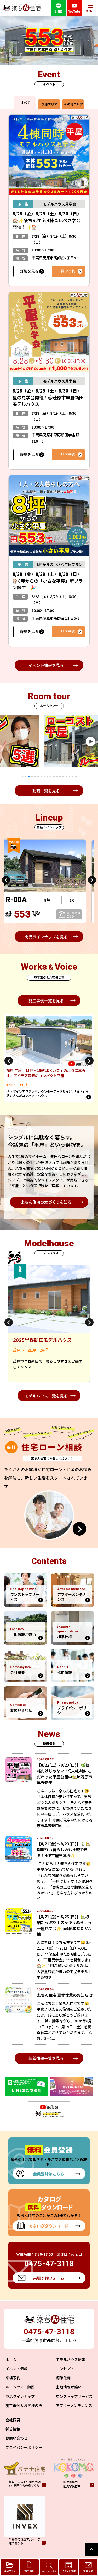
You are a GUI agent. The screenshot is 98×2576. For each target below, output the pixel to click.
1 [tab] (22, 776)
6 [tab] (38, 776)
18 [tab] (76, 776)
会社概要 (13, 2420)
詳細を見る (29, 271)
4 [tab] (32, 776)
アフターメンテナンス (74, 2405)
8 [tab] (44, 776)
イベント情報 (16, 2369)
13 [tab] (60, 776)
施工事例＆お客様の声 (24, 2405)
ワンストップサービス (74, 2396)
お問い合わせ (16, 2438)
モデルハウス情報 (71, 2360)
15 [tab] (66, 776)
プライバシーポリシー (24, 2447)
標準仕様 (63, 2378)
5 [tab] (35, 776)
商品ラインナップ (20, 2396)
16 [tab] (70, 776)
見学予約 (68, 271)
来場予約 (13, 2378)
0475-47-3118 (49, 2331)
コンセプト (65, 2369)
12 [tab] (57, 776)
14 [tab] (63, 776)
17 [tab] (73, 776)
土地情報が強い (69, 2387)
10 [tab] (51, 776)
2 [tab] (26, 776)
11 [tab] (54, 776)
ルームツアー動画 (20, 2387)
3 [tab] (29, 776)
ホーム (11, 2360)
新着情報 (13, 2429)
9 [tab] (48, 776)
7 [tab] (41, 776)
